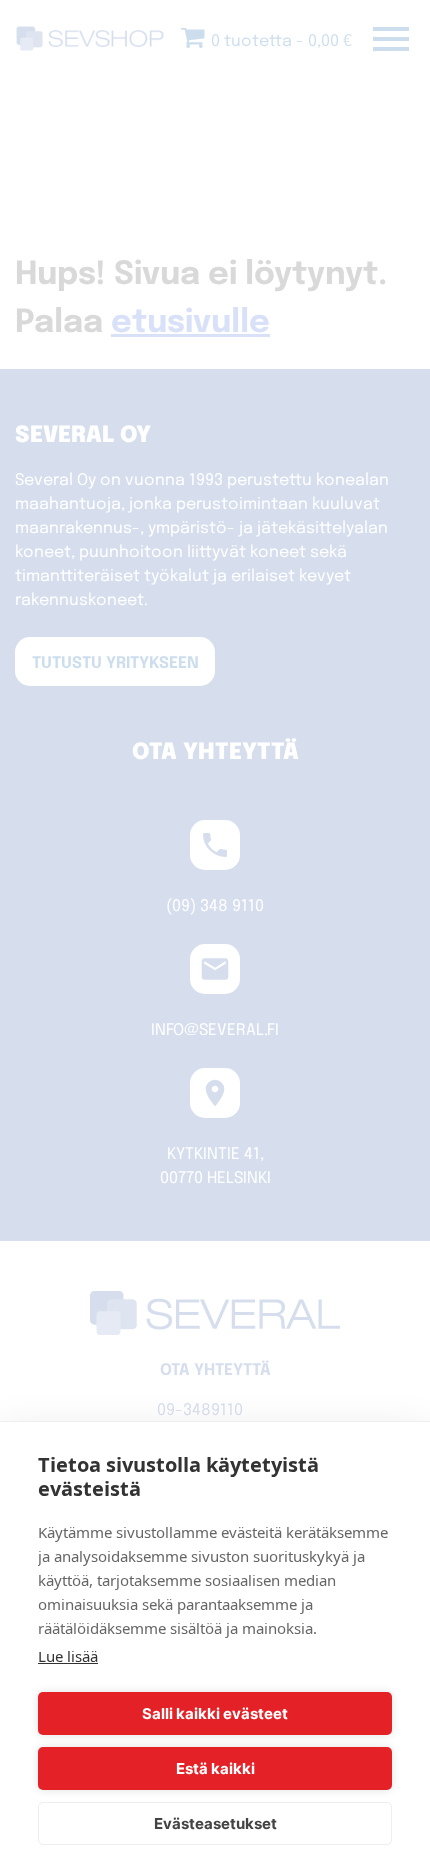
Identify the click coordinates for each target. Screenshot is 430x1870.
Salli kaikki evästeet (215, 1713)
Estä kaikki (215, 1768)
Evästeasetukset (215, 1823)
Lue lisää (68, 1656)
